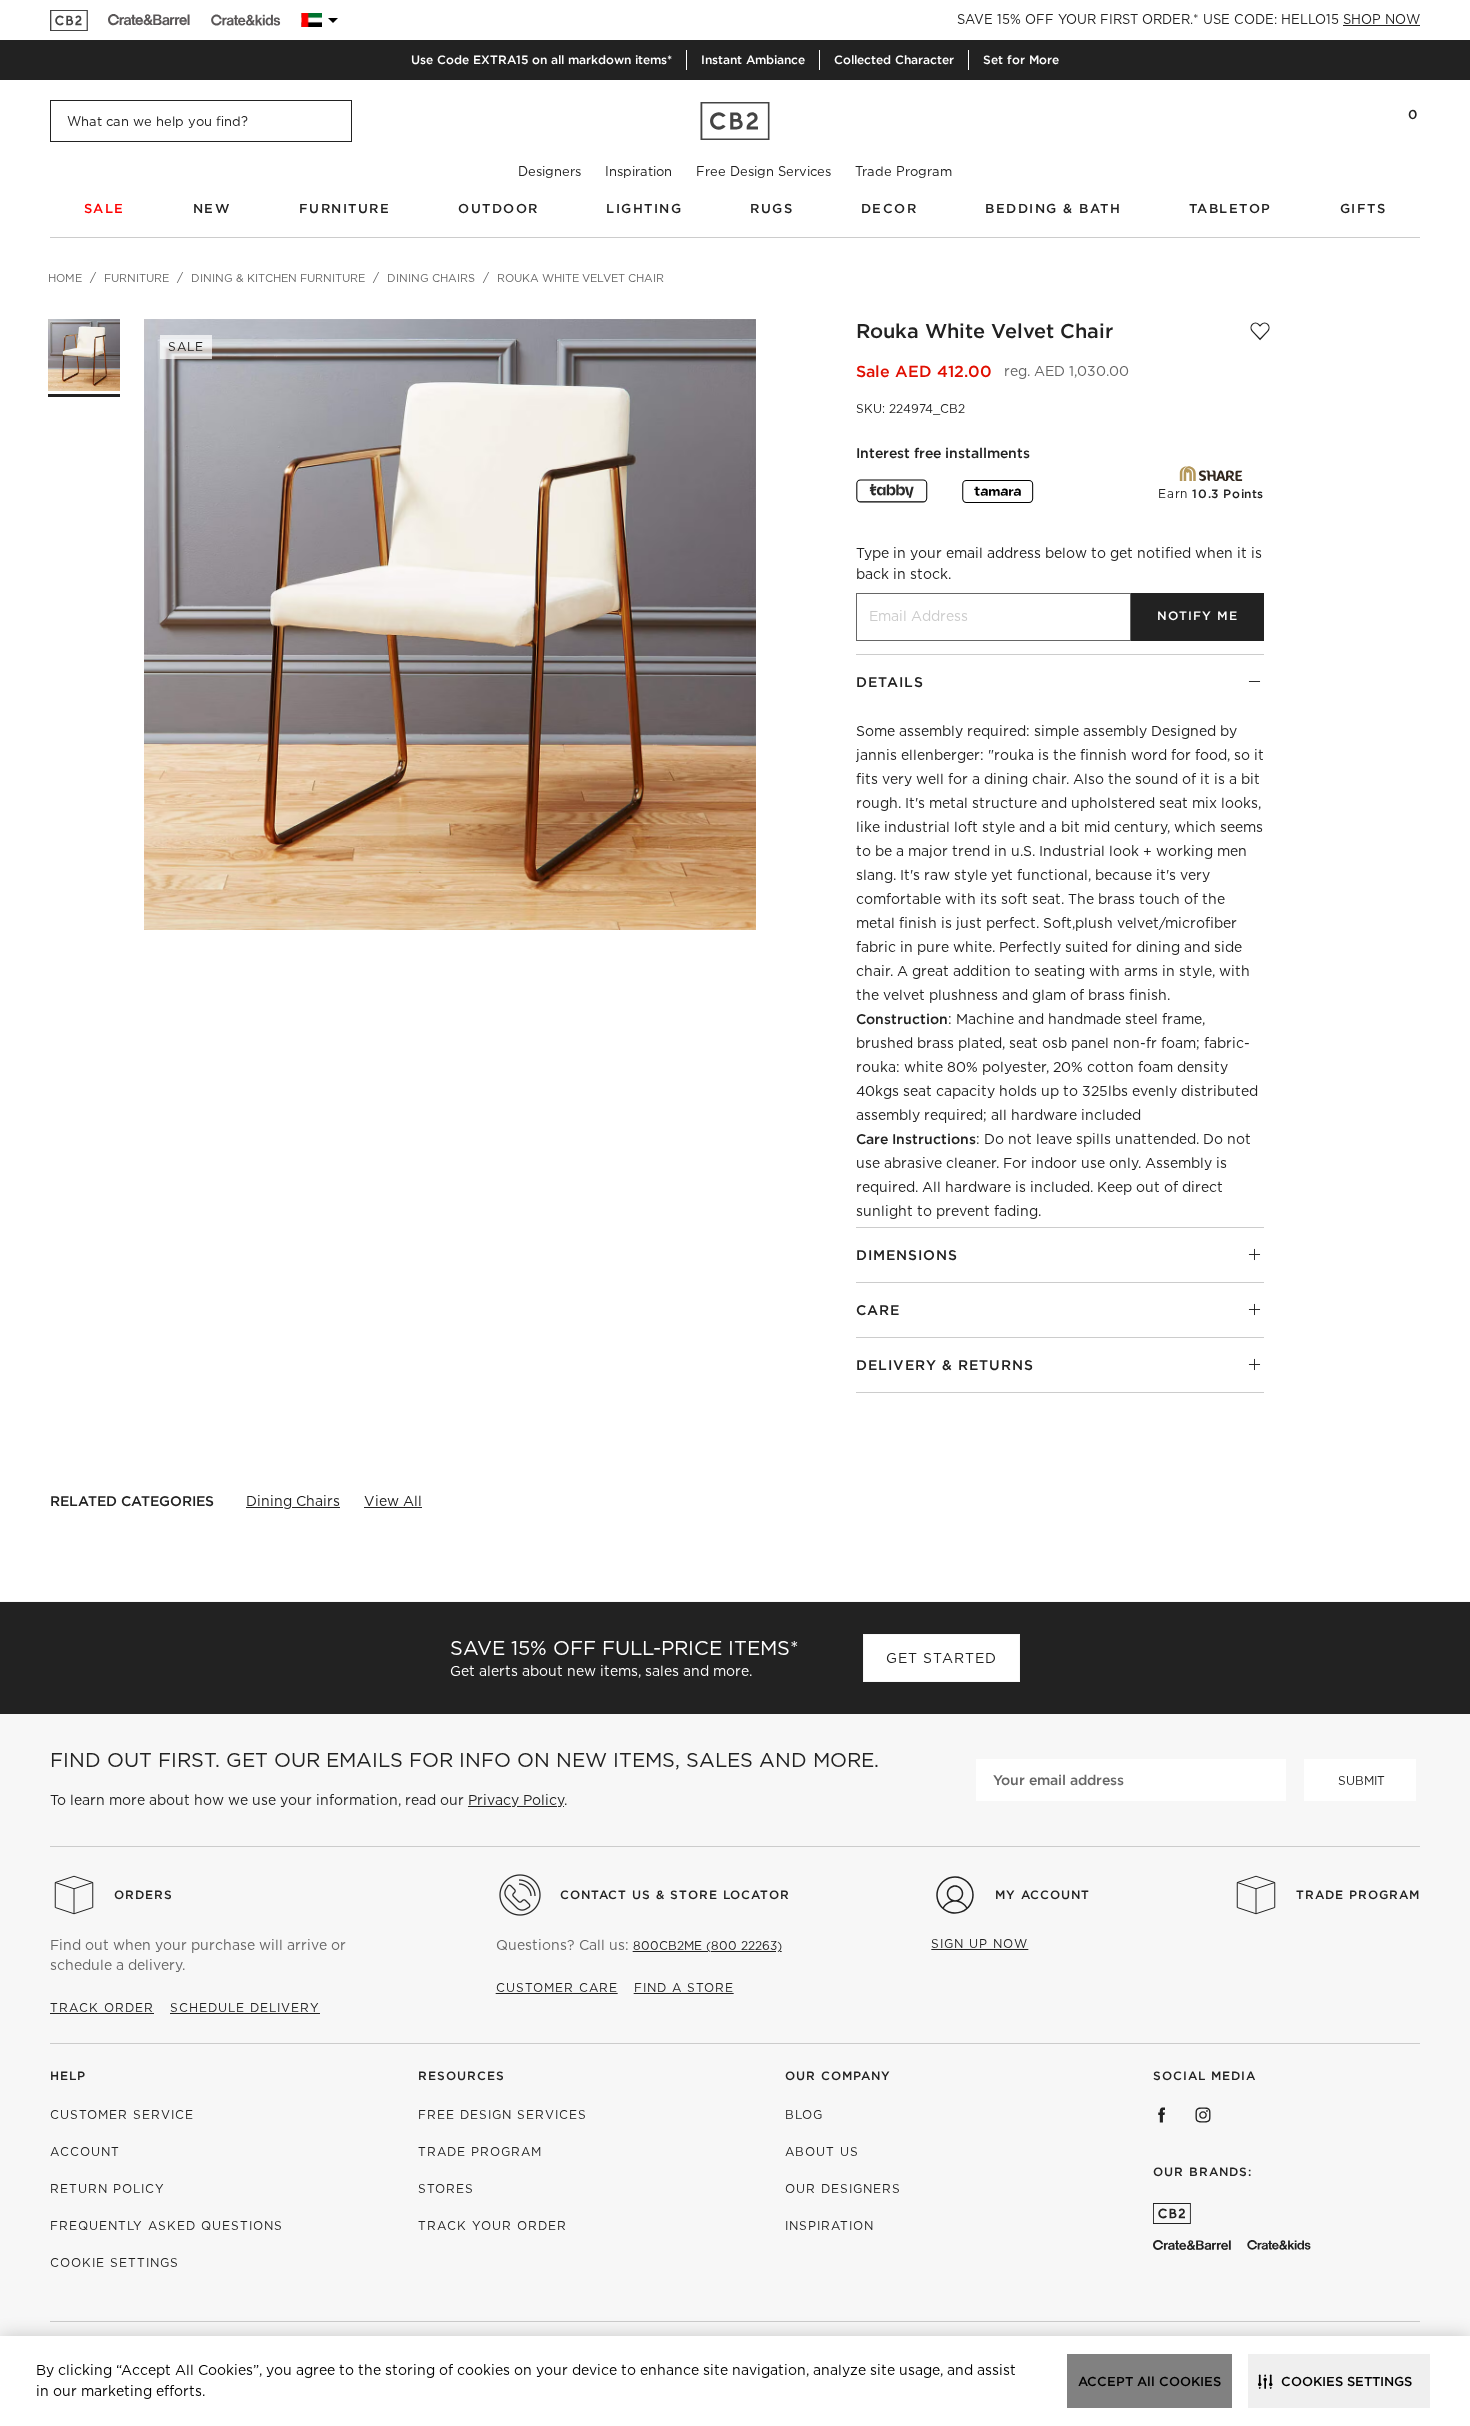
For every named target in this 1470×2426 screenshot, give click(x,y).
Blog (804, 2114)
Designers (549, 171)
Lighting (644, 208)
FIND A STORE (684, 1987)
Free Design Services (763, 171)
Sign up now (979, 1943)
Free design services (502, 2114)
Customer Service (122, 2114)
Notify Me (1197, 615)
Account (85, 2151)
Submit (1361, 1780)
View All (393, 1501)
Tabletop (1230, 208)
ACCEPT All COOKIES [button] (1149, 2381)
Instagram (1203, 2115)
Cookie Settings (114, 2262)
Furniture (345, 208)
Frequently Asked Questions (166, 2225)
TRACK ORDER (102, 2007)
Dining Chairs (293, 1501)
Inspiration (638, 171)
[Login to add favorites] (1260, 331)
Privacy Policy (516, 1800)
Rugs (771, 208)
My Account (1042, 1894)
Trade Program (903, 171)
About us (822, 2151)
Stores (446, 2188)
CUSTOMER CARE (557, 1987)
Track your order (492, 2225)
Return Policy (107, 2188)
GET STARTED (941, 1658)
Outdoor (498, 208)
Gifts (1363, 208)
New (212, 208)
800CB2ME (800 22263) (707, 1945)
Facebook (1162, 2115)
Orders (143, 1894)
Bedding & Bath (1053, 208)
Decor (889, 208)
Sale (104, 208)
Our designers (843, 2188)
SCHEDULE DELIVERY (245, 2007)
